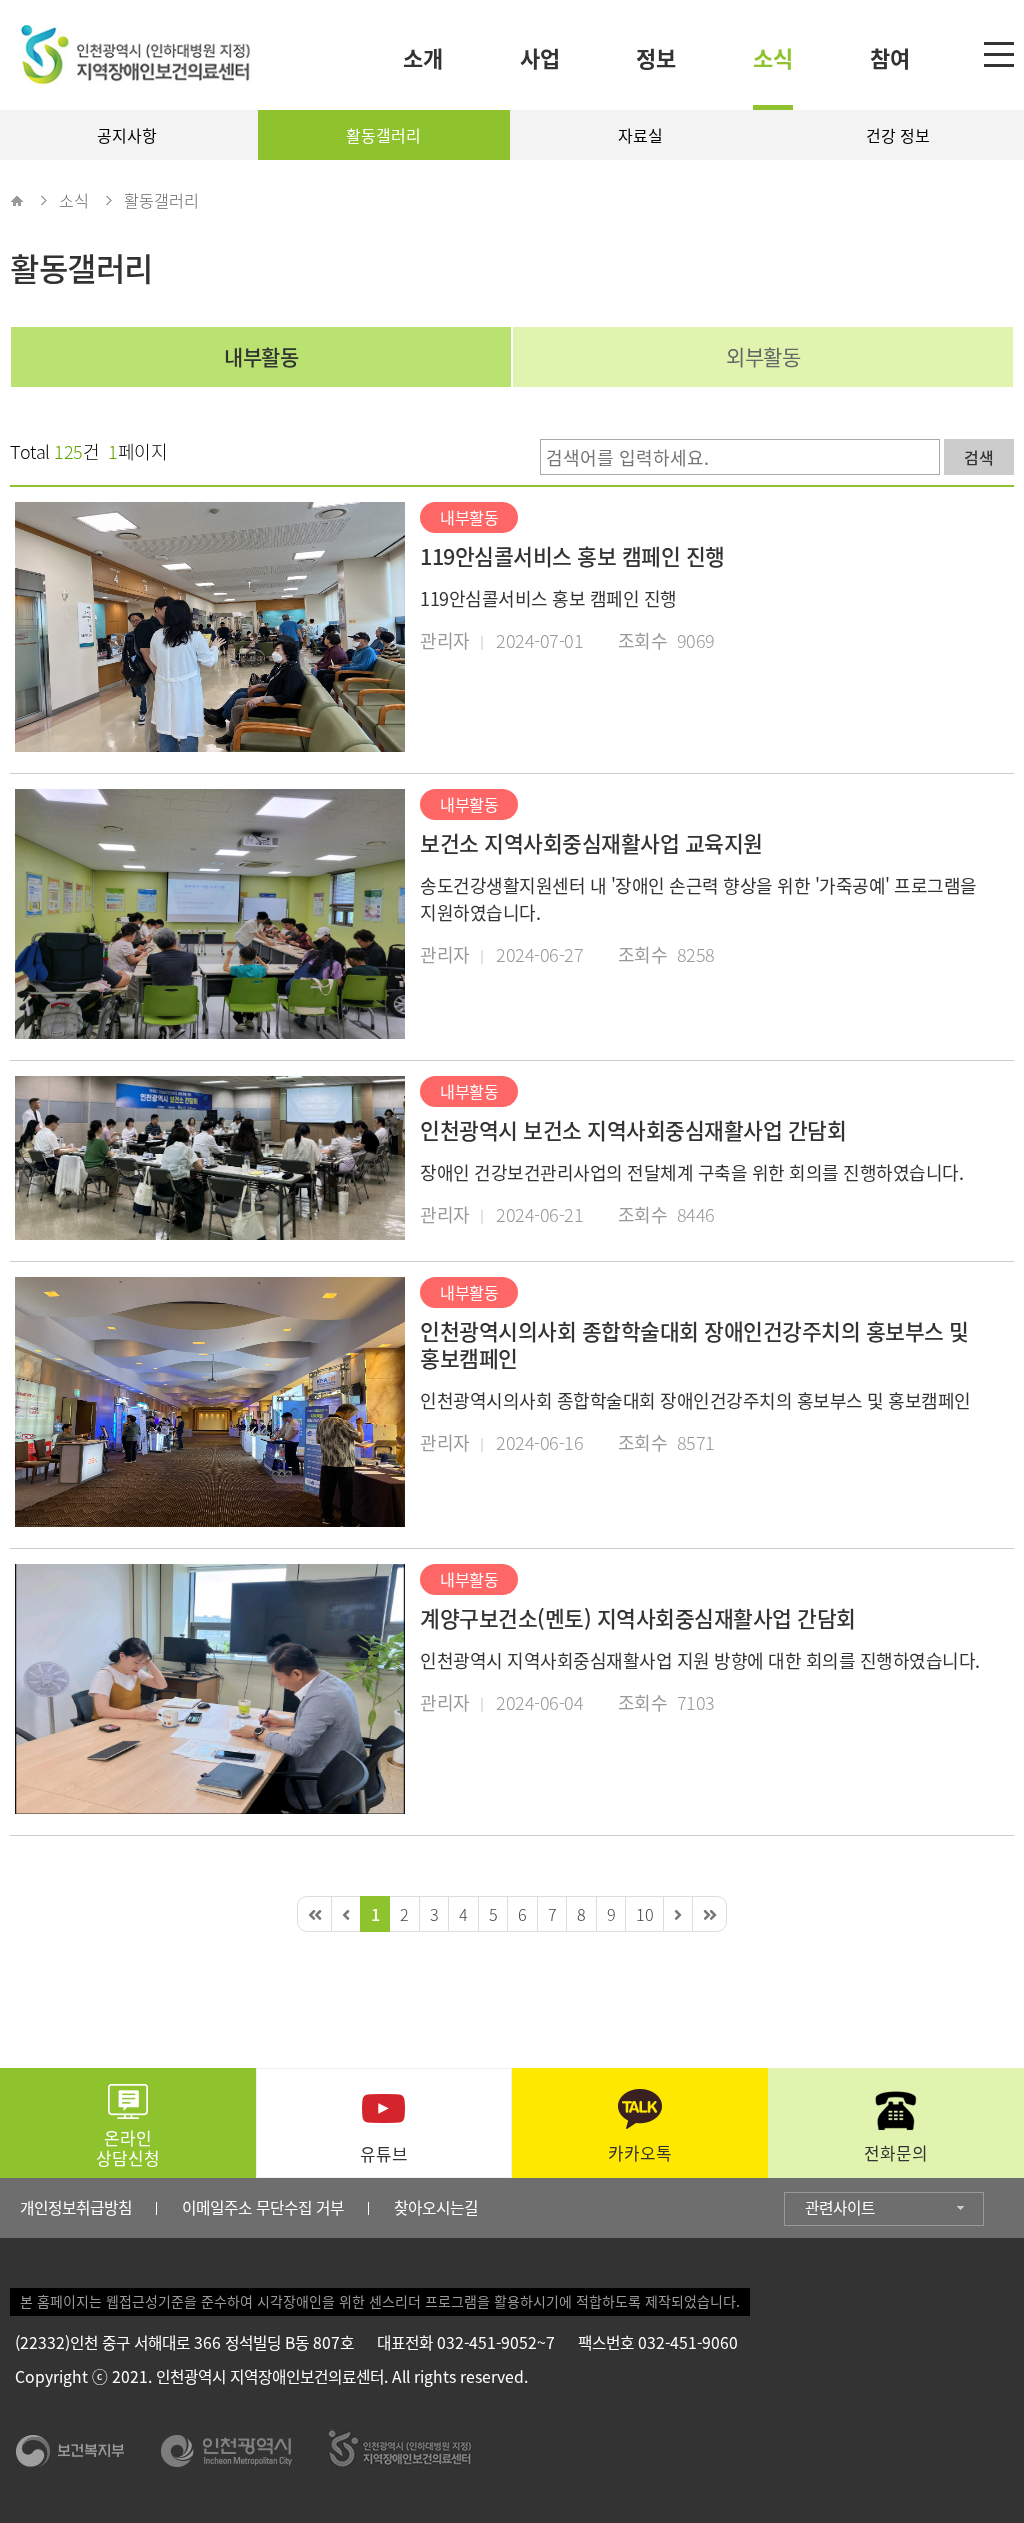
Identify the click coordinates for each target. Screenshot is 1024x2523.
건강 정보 (898, 135)
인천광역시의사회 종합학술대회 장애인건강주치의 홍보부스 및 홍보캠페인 (694, 1344)
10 (644, 1914)
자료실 (640, 135)
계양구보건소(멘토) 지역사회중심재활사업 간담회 (638, 1618)
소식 (773, 57)
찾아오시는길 (436, 2207)
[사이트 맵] (1001, 57)
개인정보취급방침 (76, 2207)
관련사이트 (840, 2207)
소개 (423, 57)
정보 (656, 57)
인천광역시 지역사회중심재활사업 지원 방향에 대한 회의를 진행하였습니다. (700, 1660)
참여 (890, 57)
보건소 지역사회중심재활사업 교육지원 (591, 843)
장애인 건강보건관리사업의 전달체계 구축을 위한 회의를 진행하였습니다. (691, 1172)
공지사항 (127, 135)
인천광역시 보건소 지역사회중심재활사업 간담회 (633, 1130)
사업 (540, 57)
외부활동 (763, 356)
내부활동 (261, 356)
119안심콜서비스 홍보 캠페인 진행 (572, 556)
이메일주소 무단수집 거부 (263, 2207)
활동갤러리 (383, 135)
